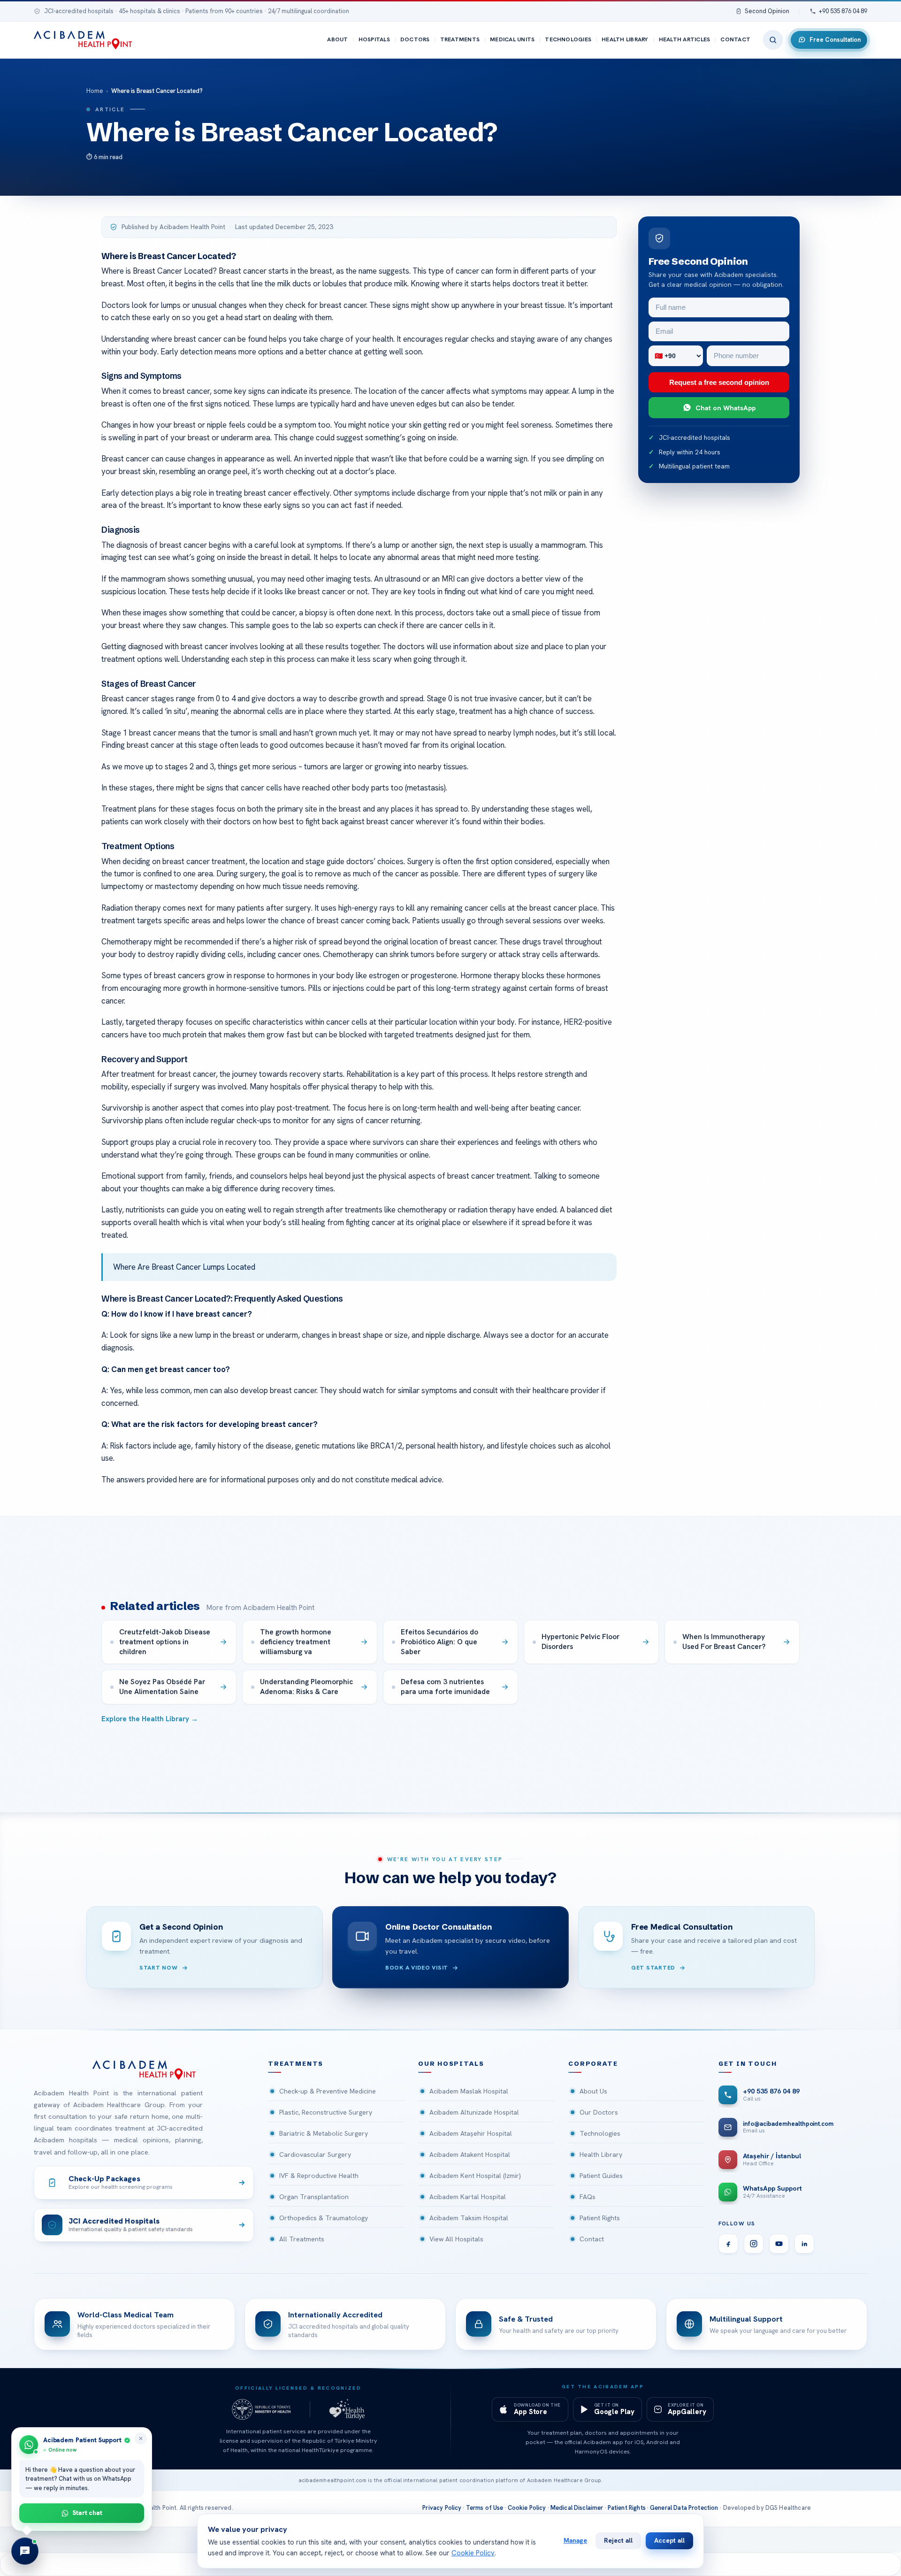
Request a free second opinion (719, 382)
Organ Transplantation (314, 2197)
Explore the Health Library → (150, 1719)
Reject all (618, 2540)
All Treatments (302, 2239)
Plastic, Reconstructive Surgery (326, 2112)
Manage (575, 2540)
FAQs (588, 2197)
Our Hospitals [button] (451, 2064)
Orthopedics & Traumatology (324, 2218)
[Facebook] (728, 2244)
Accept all (669, 2540)
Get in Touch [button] (748, 2064)
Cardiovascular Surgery (315, 2154)
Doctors (415, 39)
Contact (735, 39)
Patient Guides (601, 2176)
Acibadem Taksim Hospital (469, 2218)
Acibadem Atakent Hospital (470, 2154)
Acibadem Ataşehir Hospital (471, 2133)
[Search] (773, 40)
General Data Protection (684, 2508)
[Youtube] (779, 2244)
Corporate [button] (593, 2064)
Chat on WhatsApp (725, 408)
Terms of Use (485, 2508)
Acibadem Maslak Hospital (469, 2091)
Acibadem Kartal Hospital (468, 2197)
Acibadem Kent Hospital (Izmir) (475, 2176)
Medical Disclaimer (577, 2508)
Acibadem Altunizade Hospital (474, 2112)
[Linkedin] (804, 2244)
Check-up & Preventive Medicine (328, 2091)
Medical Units (512, 39)
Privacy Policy (442, 2508)
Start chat (88, 2513)
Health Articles (685, 39)
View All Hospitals (456, 2239)
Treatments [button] (296, 2064)
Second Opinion (767, 11)
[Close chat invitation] (141, 2438)
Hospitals (374, 39)
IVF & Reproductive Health (319, 2176)
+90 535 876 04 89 (843, 11)
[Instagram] (754, 2244)
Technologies (568, 39)
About (337, 39)
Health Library (625, 39)
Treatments (460, 39)
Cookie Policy (527, 2508)
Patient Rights (600, 2218)
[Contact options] (25, 2551)
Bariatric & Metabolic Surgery (324, 2133)
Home (95, 91)
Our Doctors (599, 2112)
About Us (593, 2091)
